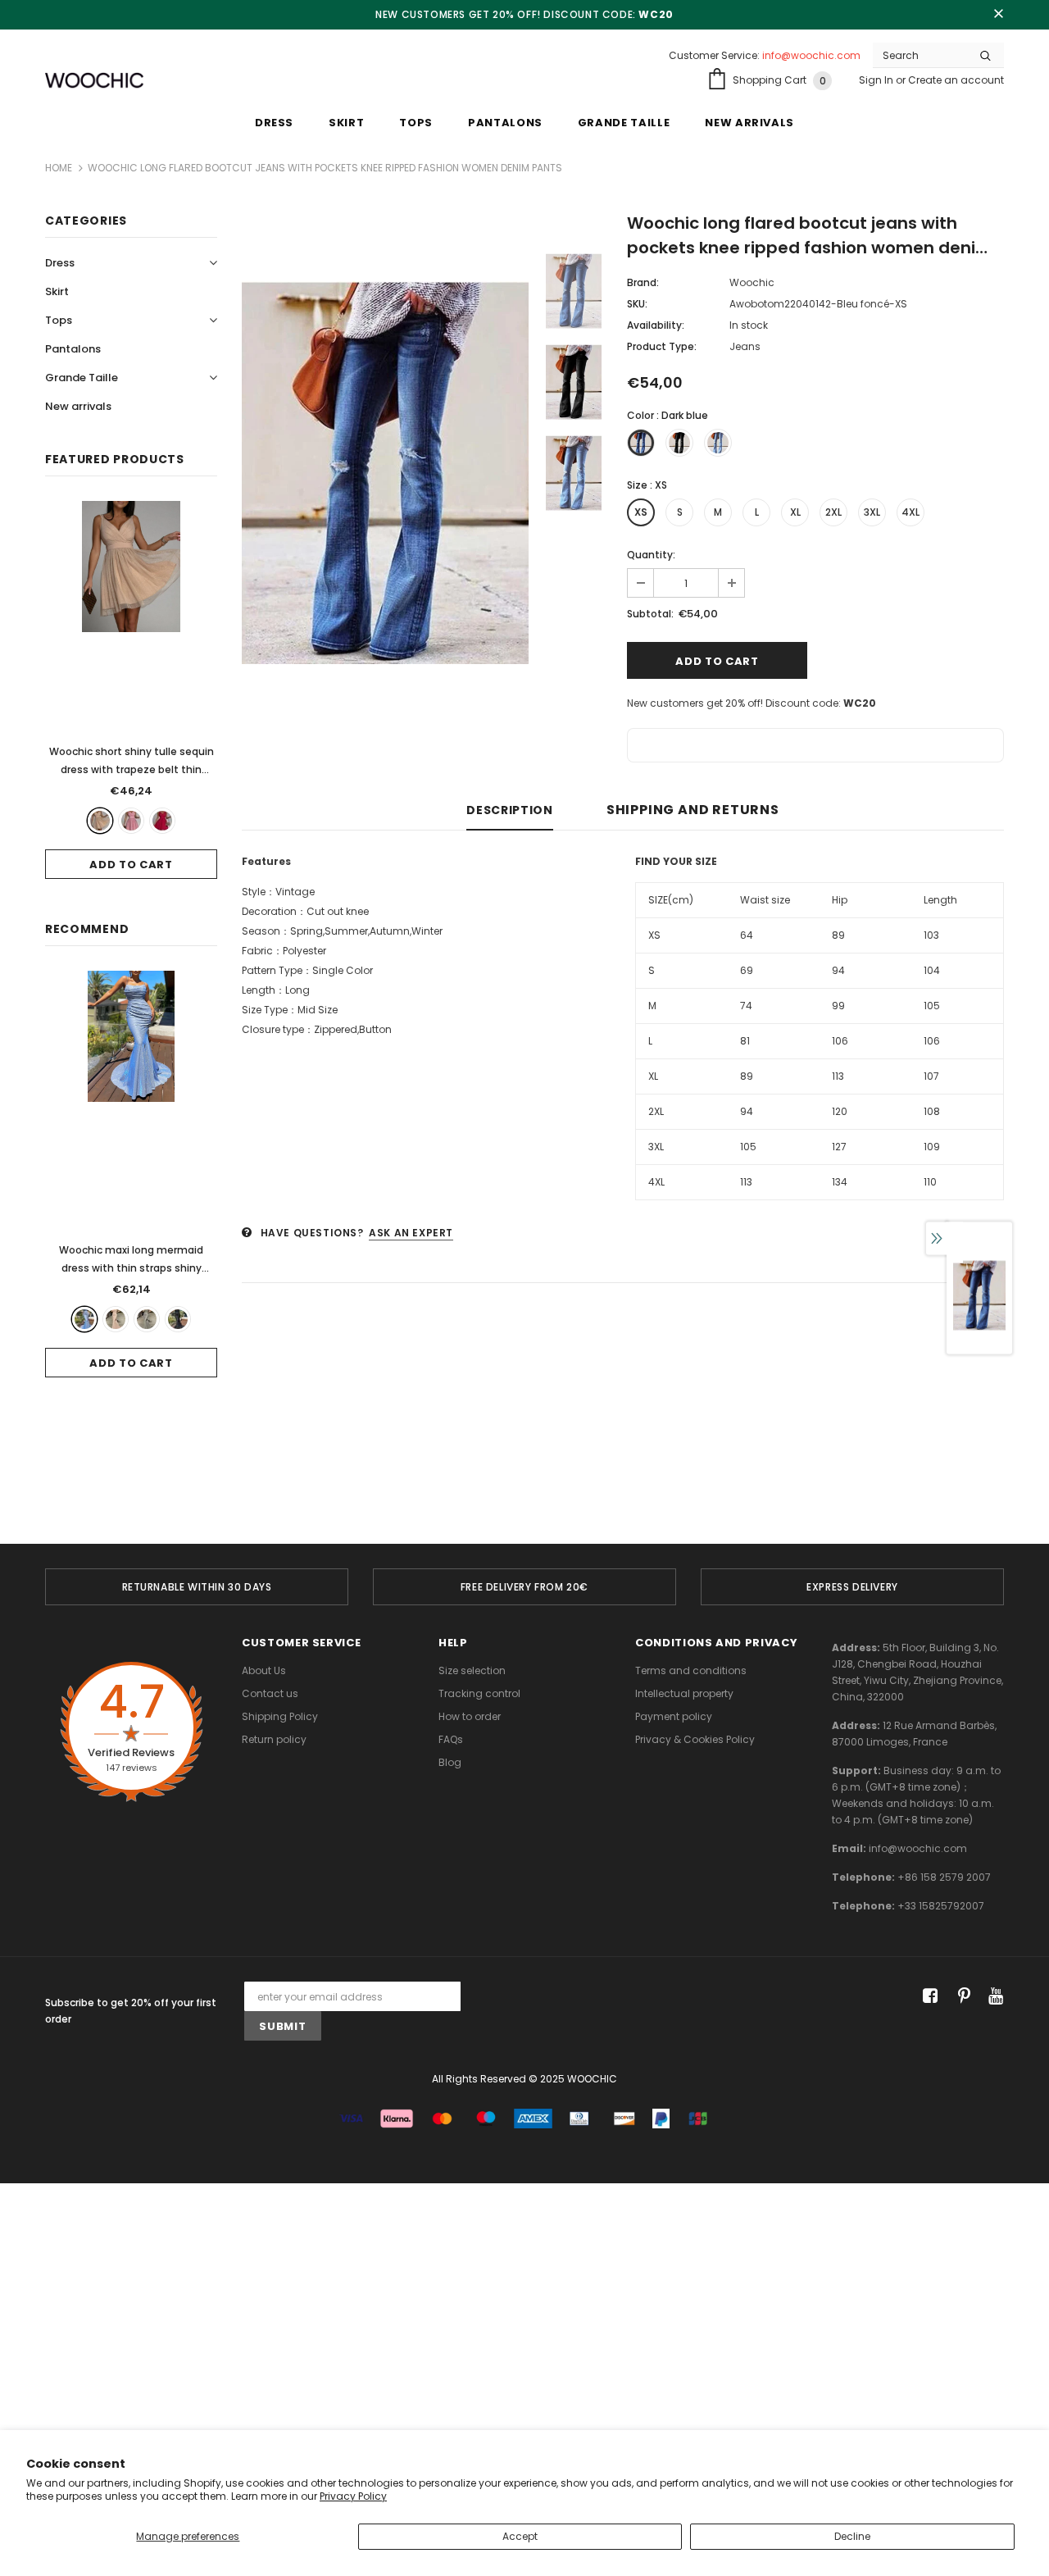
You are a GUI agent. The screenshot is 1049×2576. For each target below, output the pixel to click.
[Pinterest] (960, 1997)
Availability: (656, 325)
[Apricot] (100, 821)
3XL (872, 512)
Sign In (877, 80)
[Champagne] (116, 1319)
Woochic (752, 282)
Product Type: (662, 346)
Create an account (956, 80)
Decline (852, 2536)
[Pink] (131, 821)
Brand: (643, 282)
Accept (520, 2536)
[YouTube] (993, 1997)
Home (59, 168)
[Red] (162, 821)
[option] (385, 473)
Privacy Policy (353, 2496)
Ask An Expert (411, 1233)
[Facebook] (927, 1997)
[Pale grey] (147, 1319)
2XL (833, 512)
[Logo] (94, 81)
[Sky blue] (84, 1319)
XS (641, 512)
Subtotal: (650, 614)
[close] (998, 15)
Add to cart (131, 865)
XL (795, 512)
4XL (910, 512)
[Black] (178, 1319)
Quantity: (651, 555)
